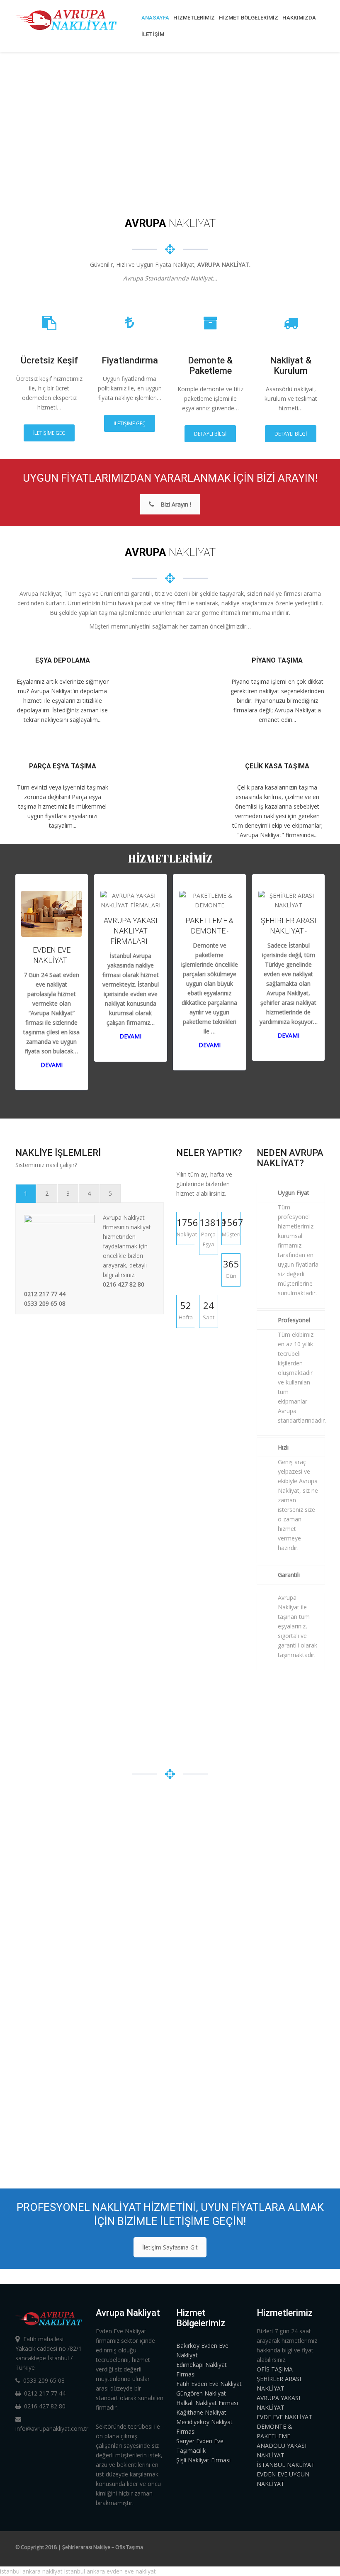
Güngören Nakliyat (201, 2393)
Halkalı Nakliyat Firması (207, 2403)
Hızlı (283, 1447)
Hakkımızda (299, 18)
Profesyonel (294, 1320)
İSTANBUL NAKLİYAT (286, 2465)
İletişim (153, 34)
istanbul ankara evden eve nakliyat (110, 2571)
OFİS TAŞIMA (275, 2369)
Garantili (289, 1575)
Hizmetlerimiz (194, 18)
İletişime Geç (49, 433)
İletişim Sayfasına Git (170, 2247)
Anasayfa (155, 18)
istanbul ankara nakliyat (31, 2571)
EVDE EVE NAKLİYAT (284, 2417)
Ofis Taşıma (129, 2547)
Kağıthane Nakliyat (201, 2412)
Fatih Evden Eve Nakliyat (209, 2384)
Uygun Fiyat (294, 1193)
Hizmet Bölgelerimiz (249, 18)
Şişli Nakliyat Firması (203, 2460)
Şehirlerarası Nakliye (86, 2547)
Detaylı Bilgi (210, 434)
